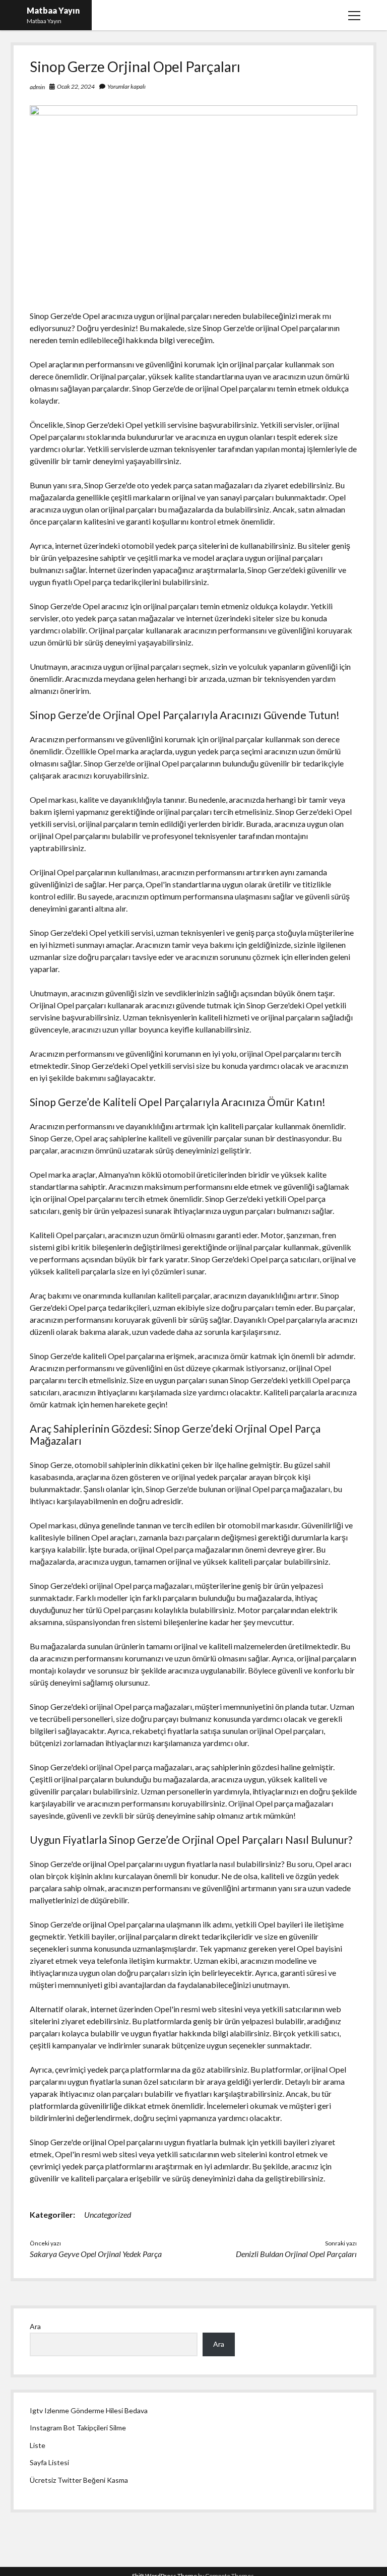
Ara (35, 2326)
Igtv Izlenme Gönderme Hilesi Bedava (89, 2410)
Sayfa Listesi (49, 2462)
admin (37, 87)
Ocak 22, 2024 (76, 86)
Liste (38, 2445)
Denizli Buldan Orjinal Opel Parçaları (296, 2254)
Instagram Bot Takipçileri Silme (78, 2428)
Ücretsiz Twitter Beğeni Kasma (79, 2480)
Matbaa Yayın (53, 10)
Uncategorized (108, 2214)
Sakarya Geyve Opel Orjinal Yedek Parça (96, 2254)
